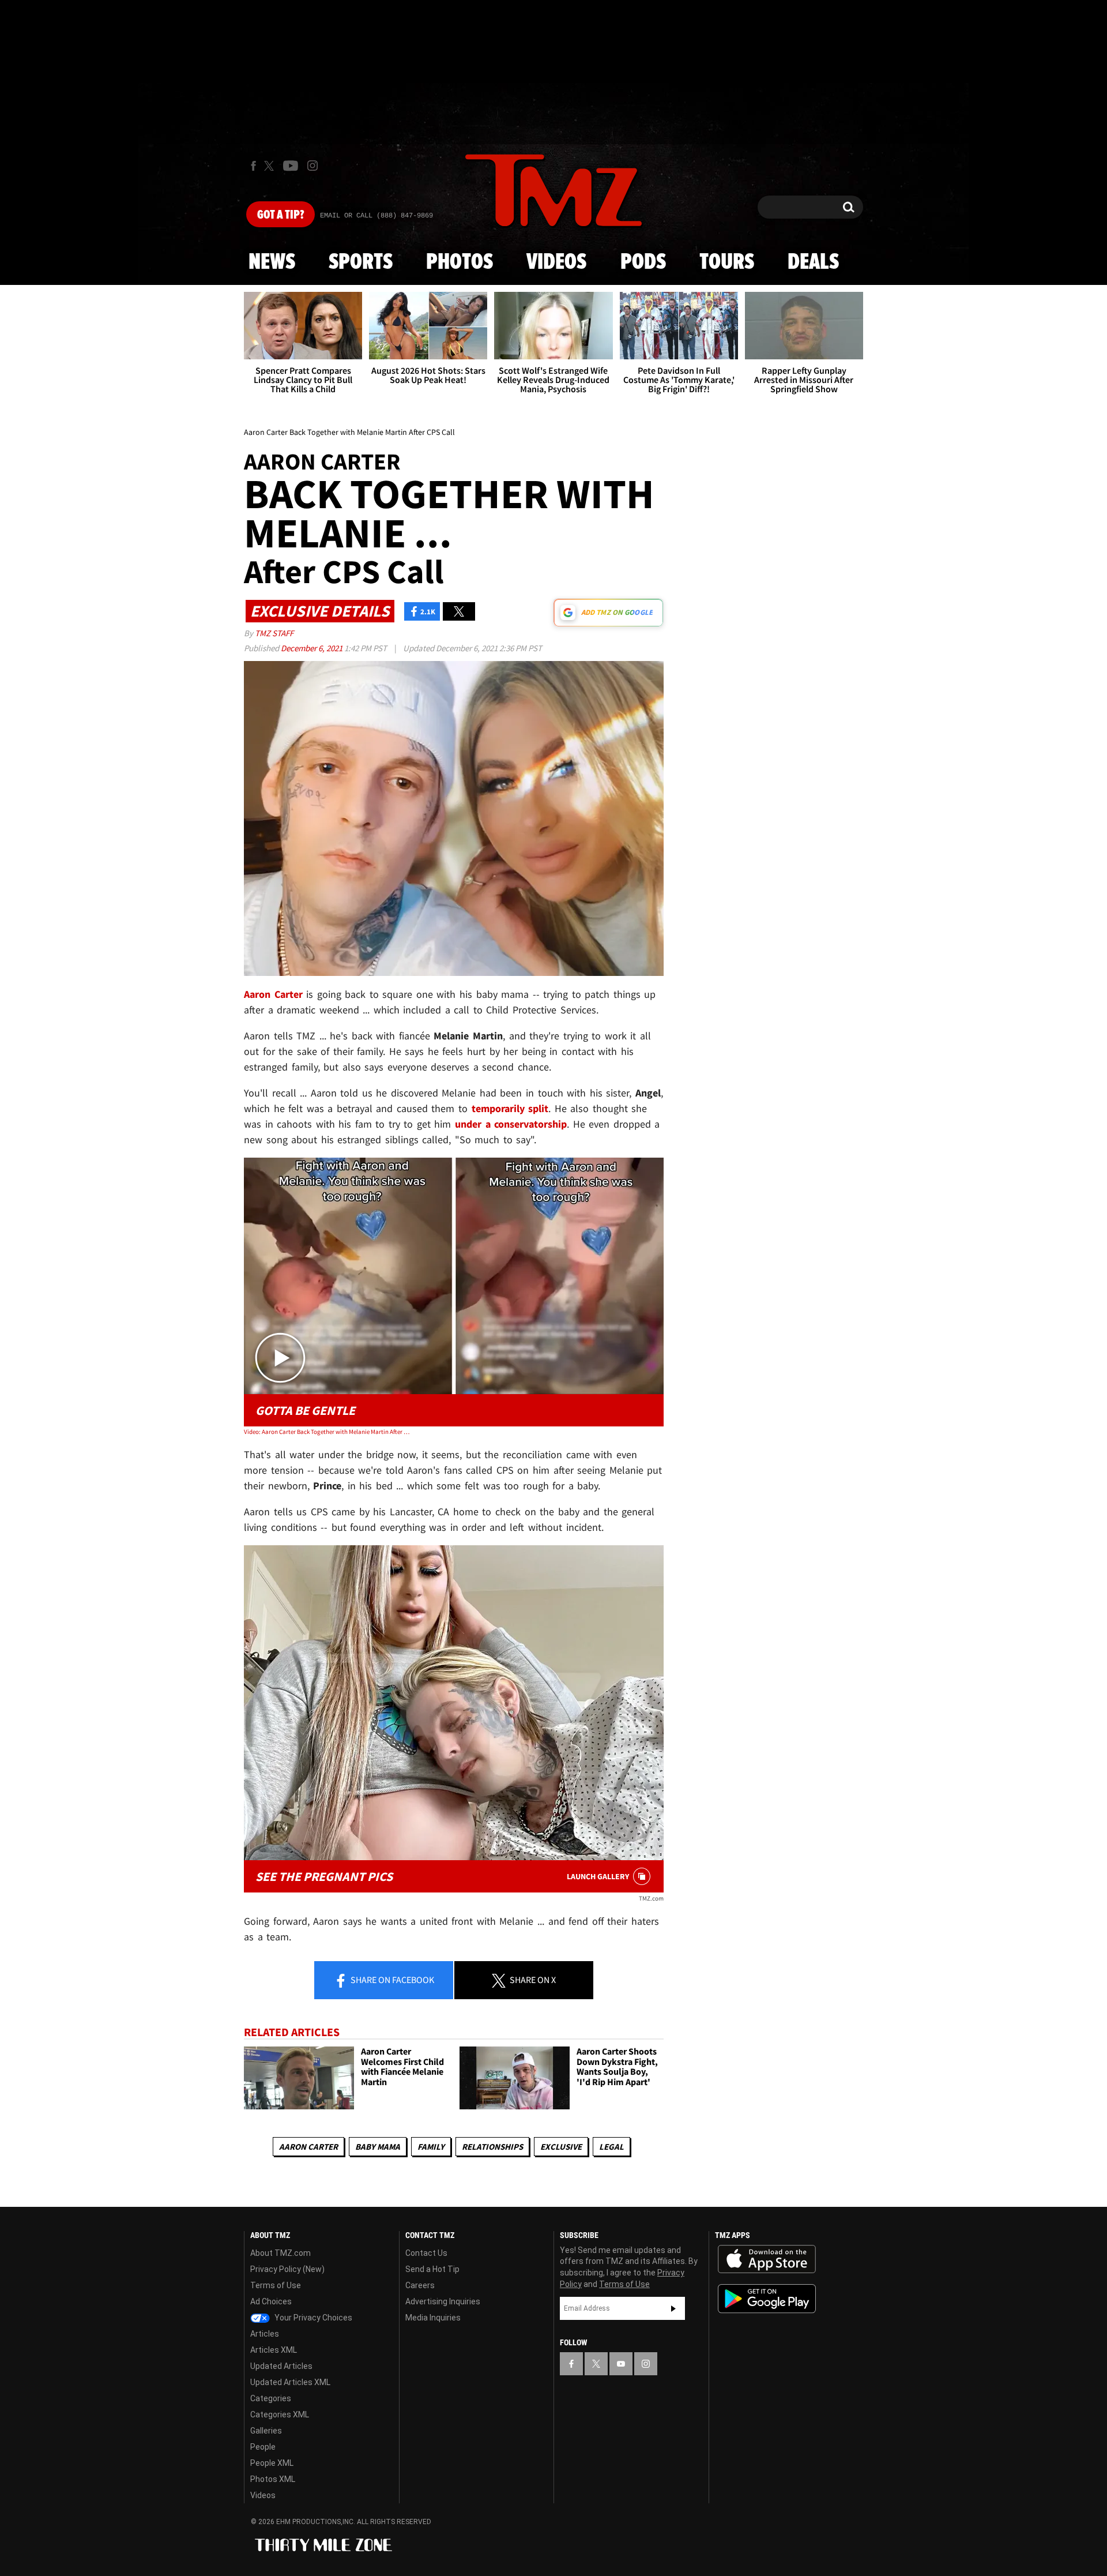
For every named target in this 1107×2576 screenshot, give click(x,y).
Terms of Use (276, 2285)
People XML (272, 2463)
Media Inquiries (433, 2318)
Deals (813, 262)
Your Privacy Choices (312, 2318)
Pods (643, 262)
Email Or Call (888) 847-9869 (376, 216)
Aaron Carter (308, 2147)
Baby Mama (378, 2147)
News (272, 262)
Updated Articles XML (290, 2382)
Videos (556, 262)
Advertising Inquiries (443, 2301)
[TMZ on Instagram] (312, 166)
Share (391, 1980)
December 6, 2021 (312, 648)
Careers (420, 2285)
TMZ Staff (274, 633)
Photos (460, 262)
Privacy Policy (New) (287, 2269)
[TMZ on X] (271, 166)
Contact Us (426, 2253)
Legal (611, 2147)
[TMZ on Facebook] (253, 166)
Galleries (266, 2431)
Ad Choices (271, 2301)
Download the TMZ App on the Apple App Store (767, 2259)
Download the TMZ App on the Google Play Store (767, 2299)
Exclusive (561, 2147)
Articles (265, 2334)
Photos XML (273, 2479)
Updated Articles (281, 2366)
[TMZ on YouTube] (621, 2364)
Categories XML (280, 2414)
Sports (361, 262)
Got (280, 215)
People (263, 2447)
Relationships (492, 2147)
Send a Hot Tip (432, 2269)
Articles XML (274, 2350)
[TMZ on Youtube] (291, 166)
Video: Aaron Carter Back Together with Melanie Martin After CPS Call (328, 1432)
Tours (727, 262)
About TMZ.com (280, 2253)
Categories (271, 2398)
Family (431, 2147)
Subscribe (673, 2308)
